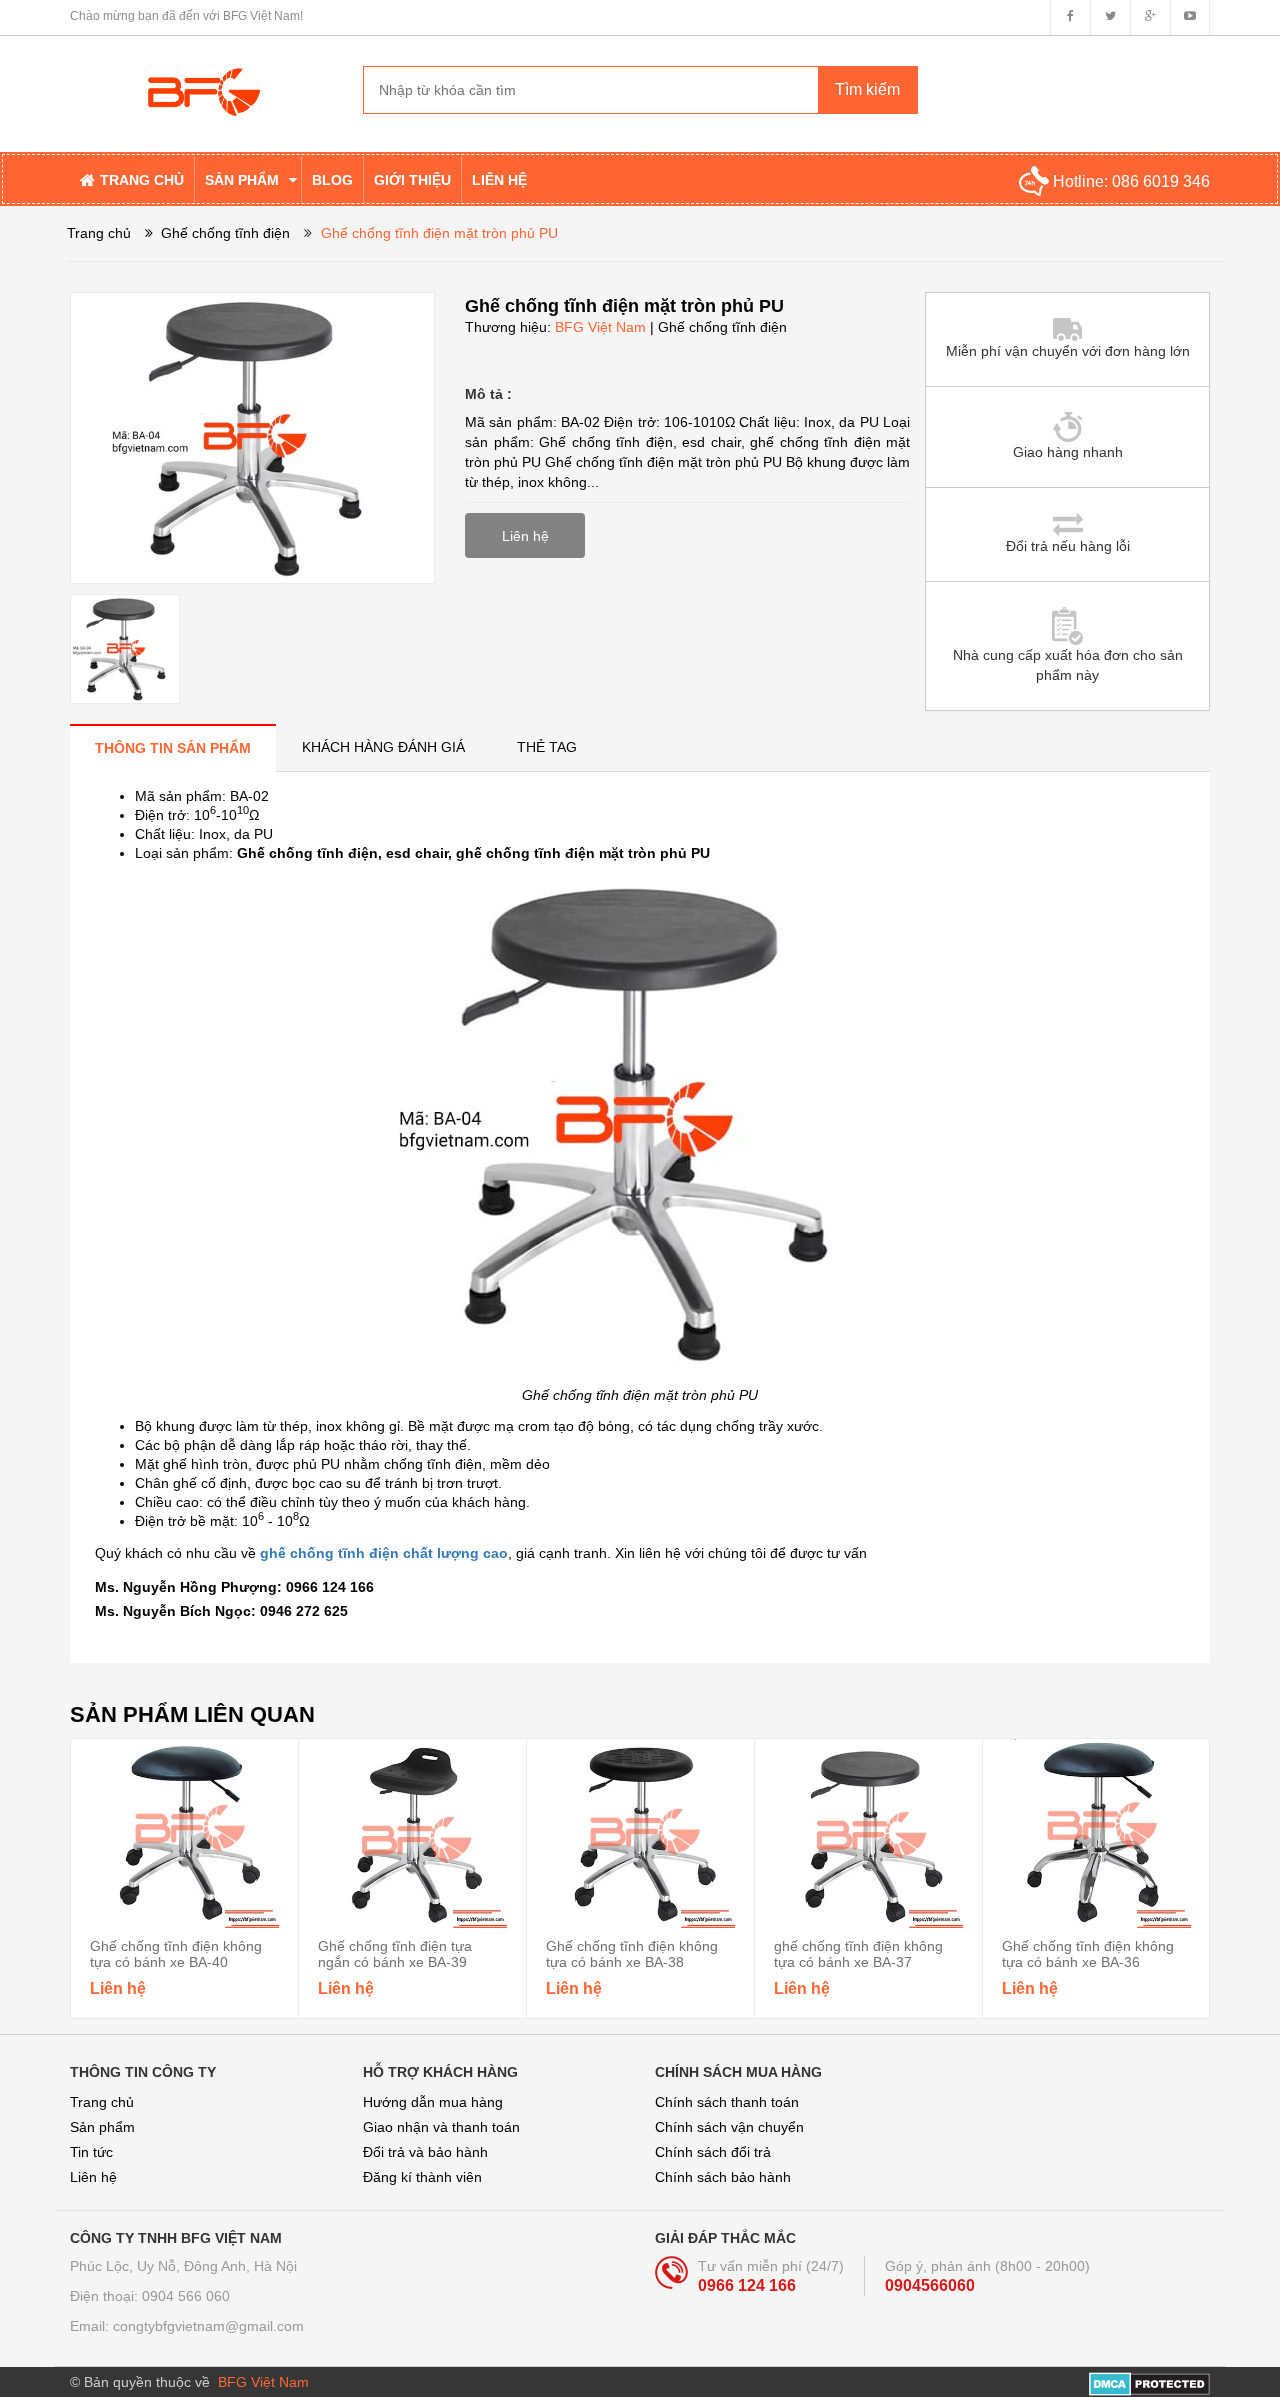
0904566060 (930, 2285)
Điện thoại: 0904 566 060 (150, 2296)
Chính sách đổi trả (713, 2152)
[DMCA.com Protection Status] (1149, 2382)
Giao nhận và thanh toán (441, 2127)
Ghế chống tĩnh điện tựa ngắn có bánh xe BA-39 (395, 1954)
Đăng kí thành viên (422, 2177)
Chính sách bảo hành (723, 2177)
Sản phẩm (102, 2127)
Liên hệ (93, 2177)
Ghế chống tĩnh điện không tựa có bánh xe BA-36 (1088, 1954)
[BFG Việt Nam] (201, 76)
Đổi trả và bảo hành (425, 2152)
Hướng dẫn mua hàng (433, 2102)
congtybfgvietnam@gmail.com (208, 2326)
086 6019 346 (1161, 181)
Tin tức (91, 2152)
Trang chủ (102, 2102)
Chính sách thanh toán (727, 2102)
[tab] (173, 747)
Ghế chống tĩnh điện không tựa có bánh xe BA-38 (632, 1954)
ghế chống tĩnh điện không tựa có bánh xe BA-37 (858, 1954)
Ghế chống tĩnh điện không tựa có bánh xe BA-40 (176, 1954)
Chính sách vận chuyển (729, 2127)
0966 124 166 (747, 2285)
